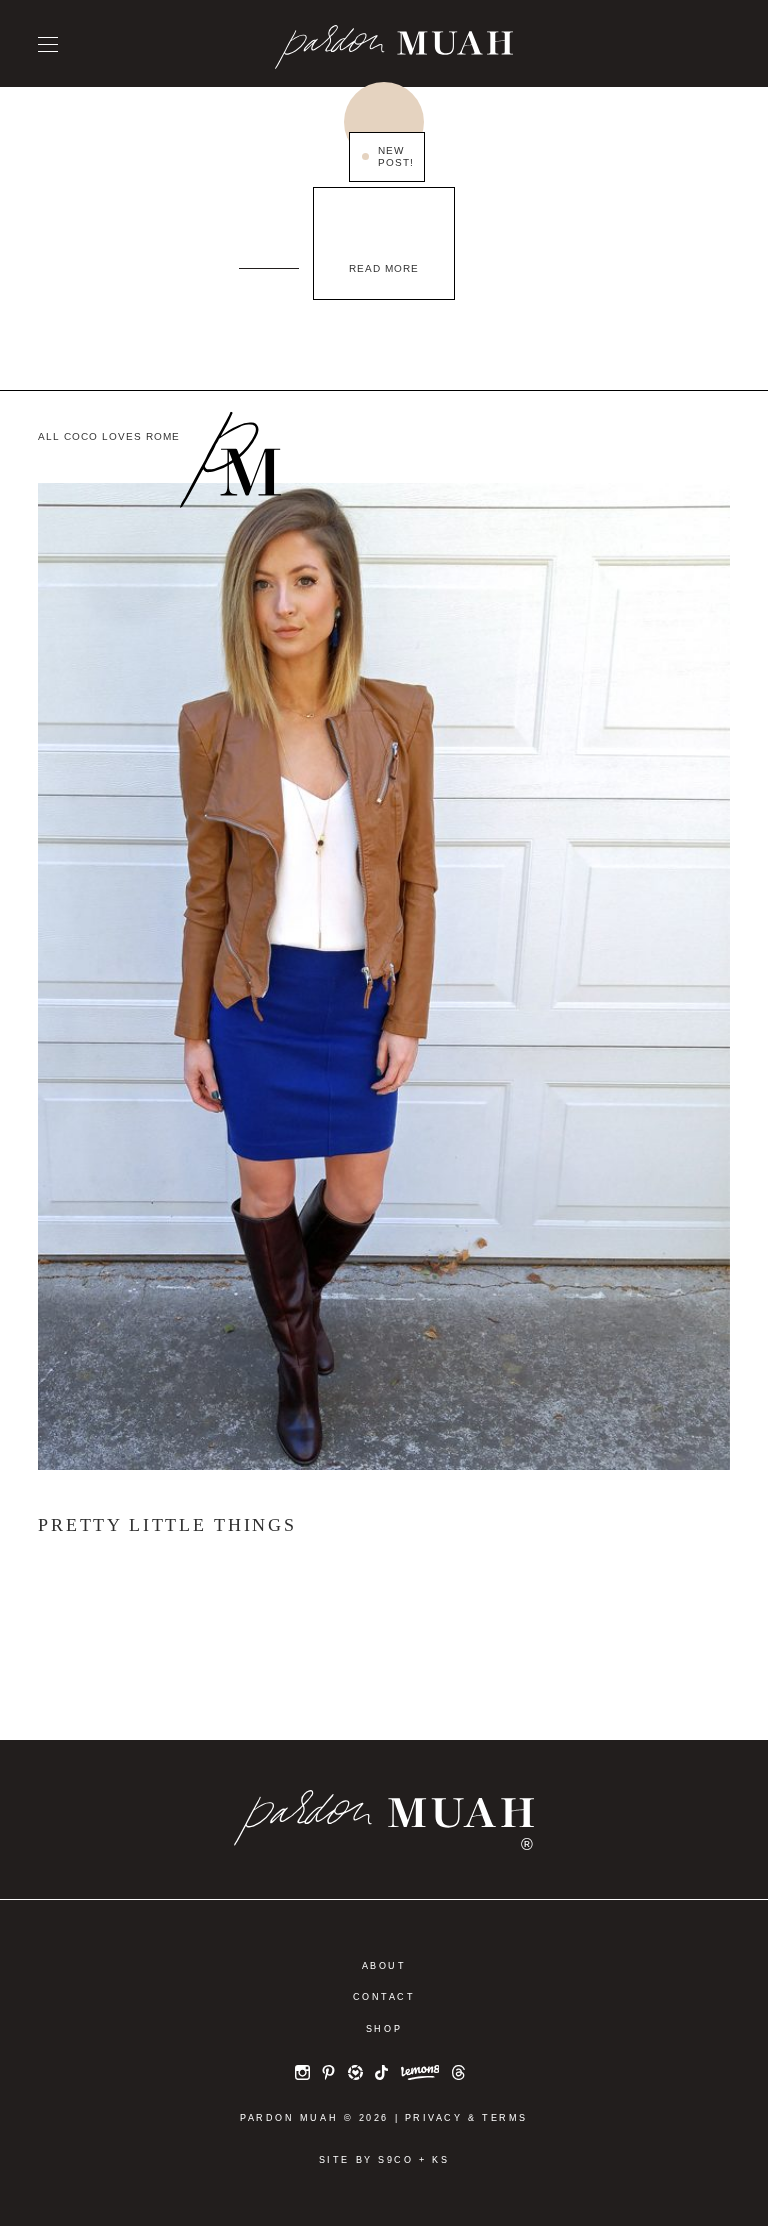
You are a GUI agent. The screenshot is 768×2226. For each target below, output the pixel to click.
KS (440, 2160)
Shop (384, 2029)
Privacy (434, 2118)
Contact (384, 1997)
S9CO (395, 2160)
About (384, 1966)
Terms (505, 2118)
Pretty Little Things (167, 1525)
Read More (384, 268)
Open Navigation (48, 44)
